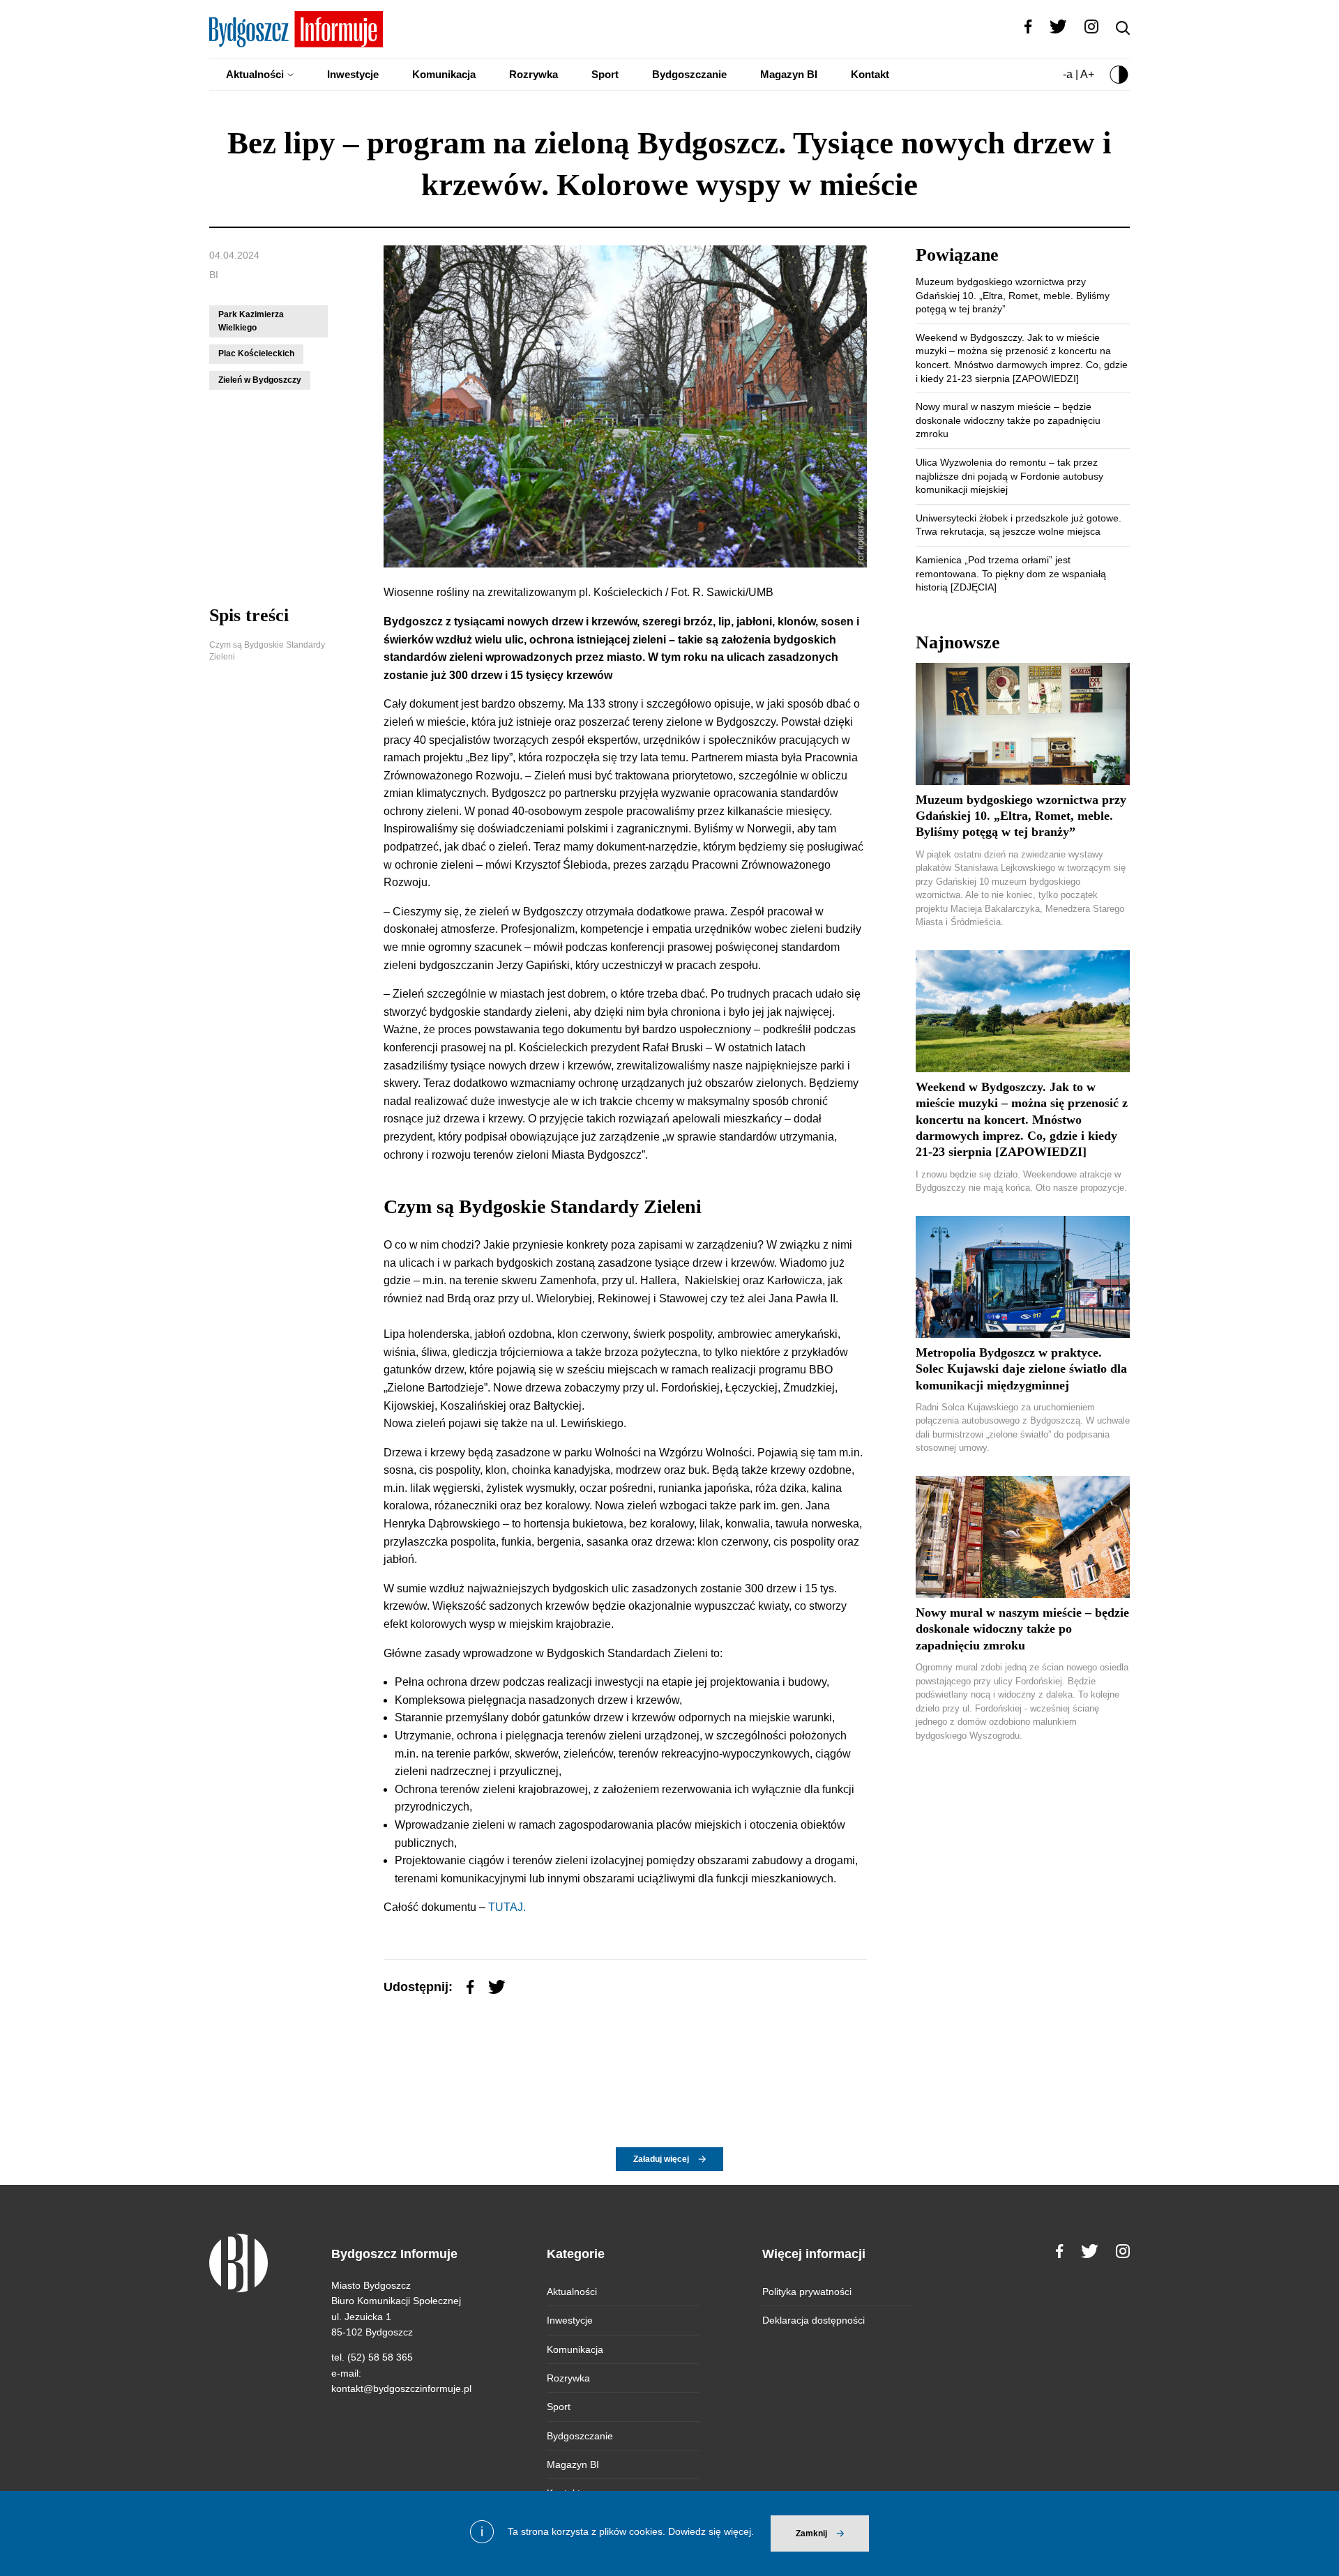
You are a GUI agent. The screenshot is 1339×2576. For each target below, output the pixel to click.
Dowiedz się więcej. (711, 2531)
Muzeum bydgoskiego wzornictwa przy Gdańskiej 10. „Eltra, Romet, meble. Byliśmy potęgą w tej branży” (1013, 295)
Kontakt (870, 74)
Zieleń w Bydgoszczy (260, 380)
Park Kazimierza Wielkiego (251, 321)
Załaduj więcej (661, 2159)
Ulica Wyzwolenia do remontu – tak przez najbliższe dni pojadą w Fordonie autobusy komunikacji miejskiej (1009, 476)
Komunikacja (444, 74)
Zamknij (811, 2533)
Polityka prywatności (807, 2292)
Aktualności (255, 74)
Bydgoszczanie (689, 74)
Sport (605, 74)
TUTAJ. (506, 1907)
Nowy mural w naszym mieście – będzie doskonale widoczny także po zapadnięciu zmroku (1008, 420)
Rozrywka (534, 74)
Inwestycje (353, 74)
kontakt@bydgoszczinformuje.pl (401, 2388)
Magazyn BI (789, 74)
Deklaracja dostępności (814, 2320)
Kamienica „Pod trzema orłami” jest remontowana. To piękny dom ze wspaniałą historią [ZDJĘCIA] (1011, 573)
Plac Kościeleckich (256, 353)
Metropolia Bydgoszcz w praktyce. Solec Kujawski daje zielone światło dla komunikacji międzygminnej (1021, 1369)
